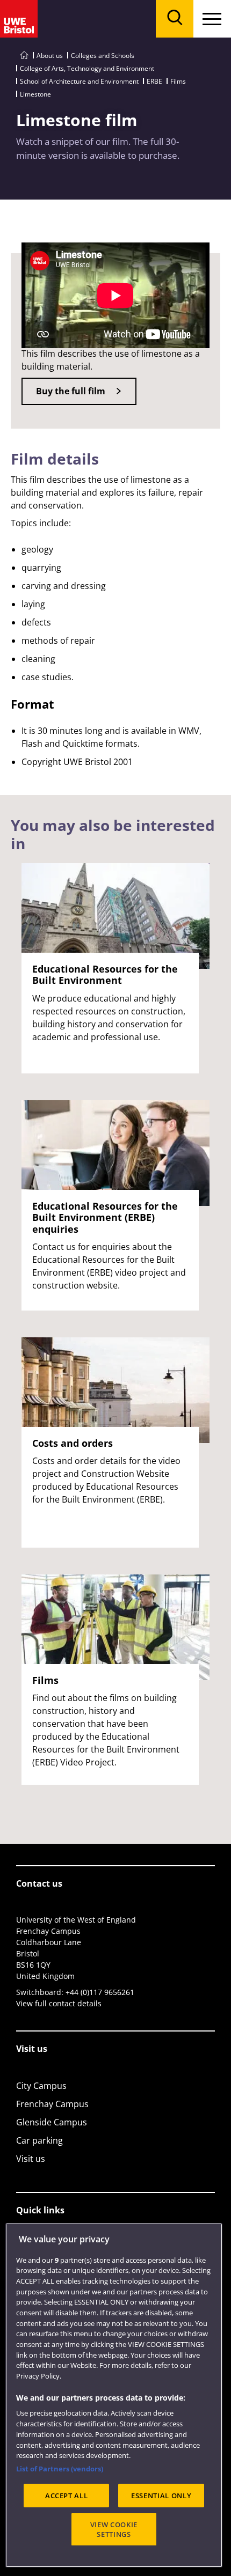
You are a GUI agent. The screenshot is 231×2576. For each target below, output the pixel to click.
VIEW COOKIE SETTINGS (114, 2529)
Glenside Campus (52, 2122)
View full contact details (59, 2003)
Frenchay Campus (52, 2104)
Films (178, 81)
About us (50, 56)
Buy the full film (71, 391)
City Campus (41, 2086)
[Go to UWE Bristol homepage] (24, 56)
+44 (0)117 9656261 (100, 1992)
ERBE (154, 81)
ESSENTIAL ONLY (161, 2496)
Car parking (39, 2140)
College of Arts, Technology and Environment (87, 68)
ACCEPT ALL (67, 2496)
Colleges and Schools (103, 56)
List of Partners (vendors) (60, 2469)
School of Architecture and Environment (79, 81)
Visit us (31, 2159)
